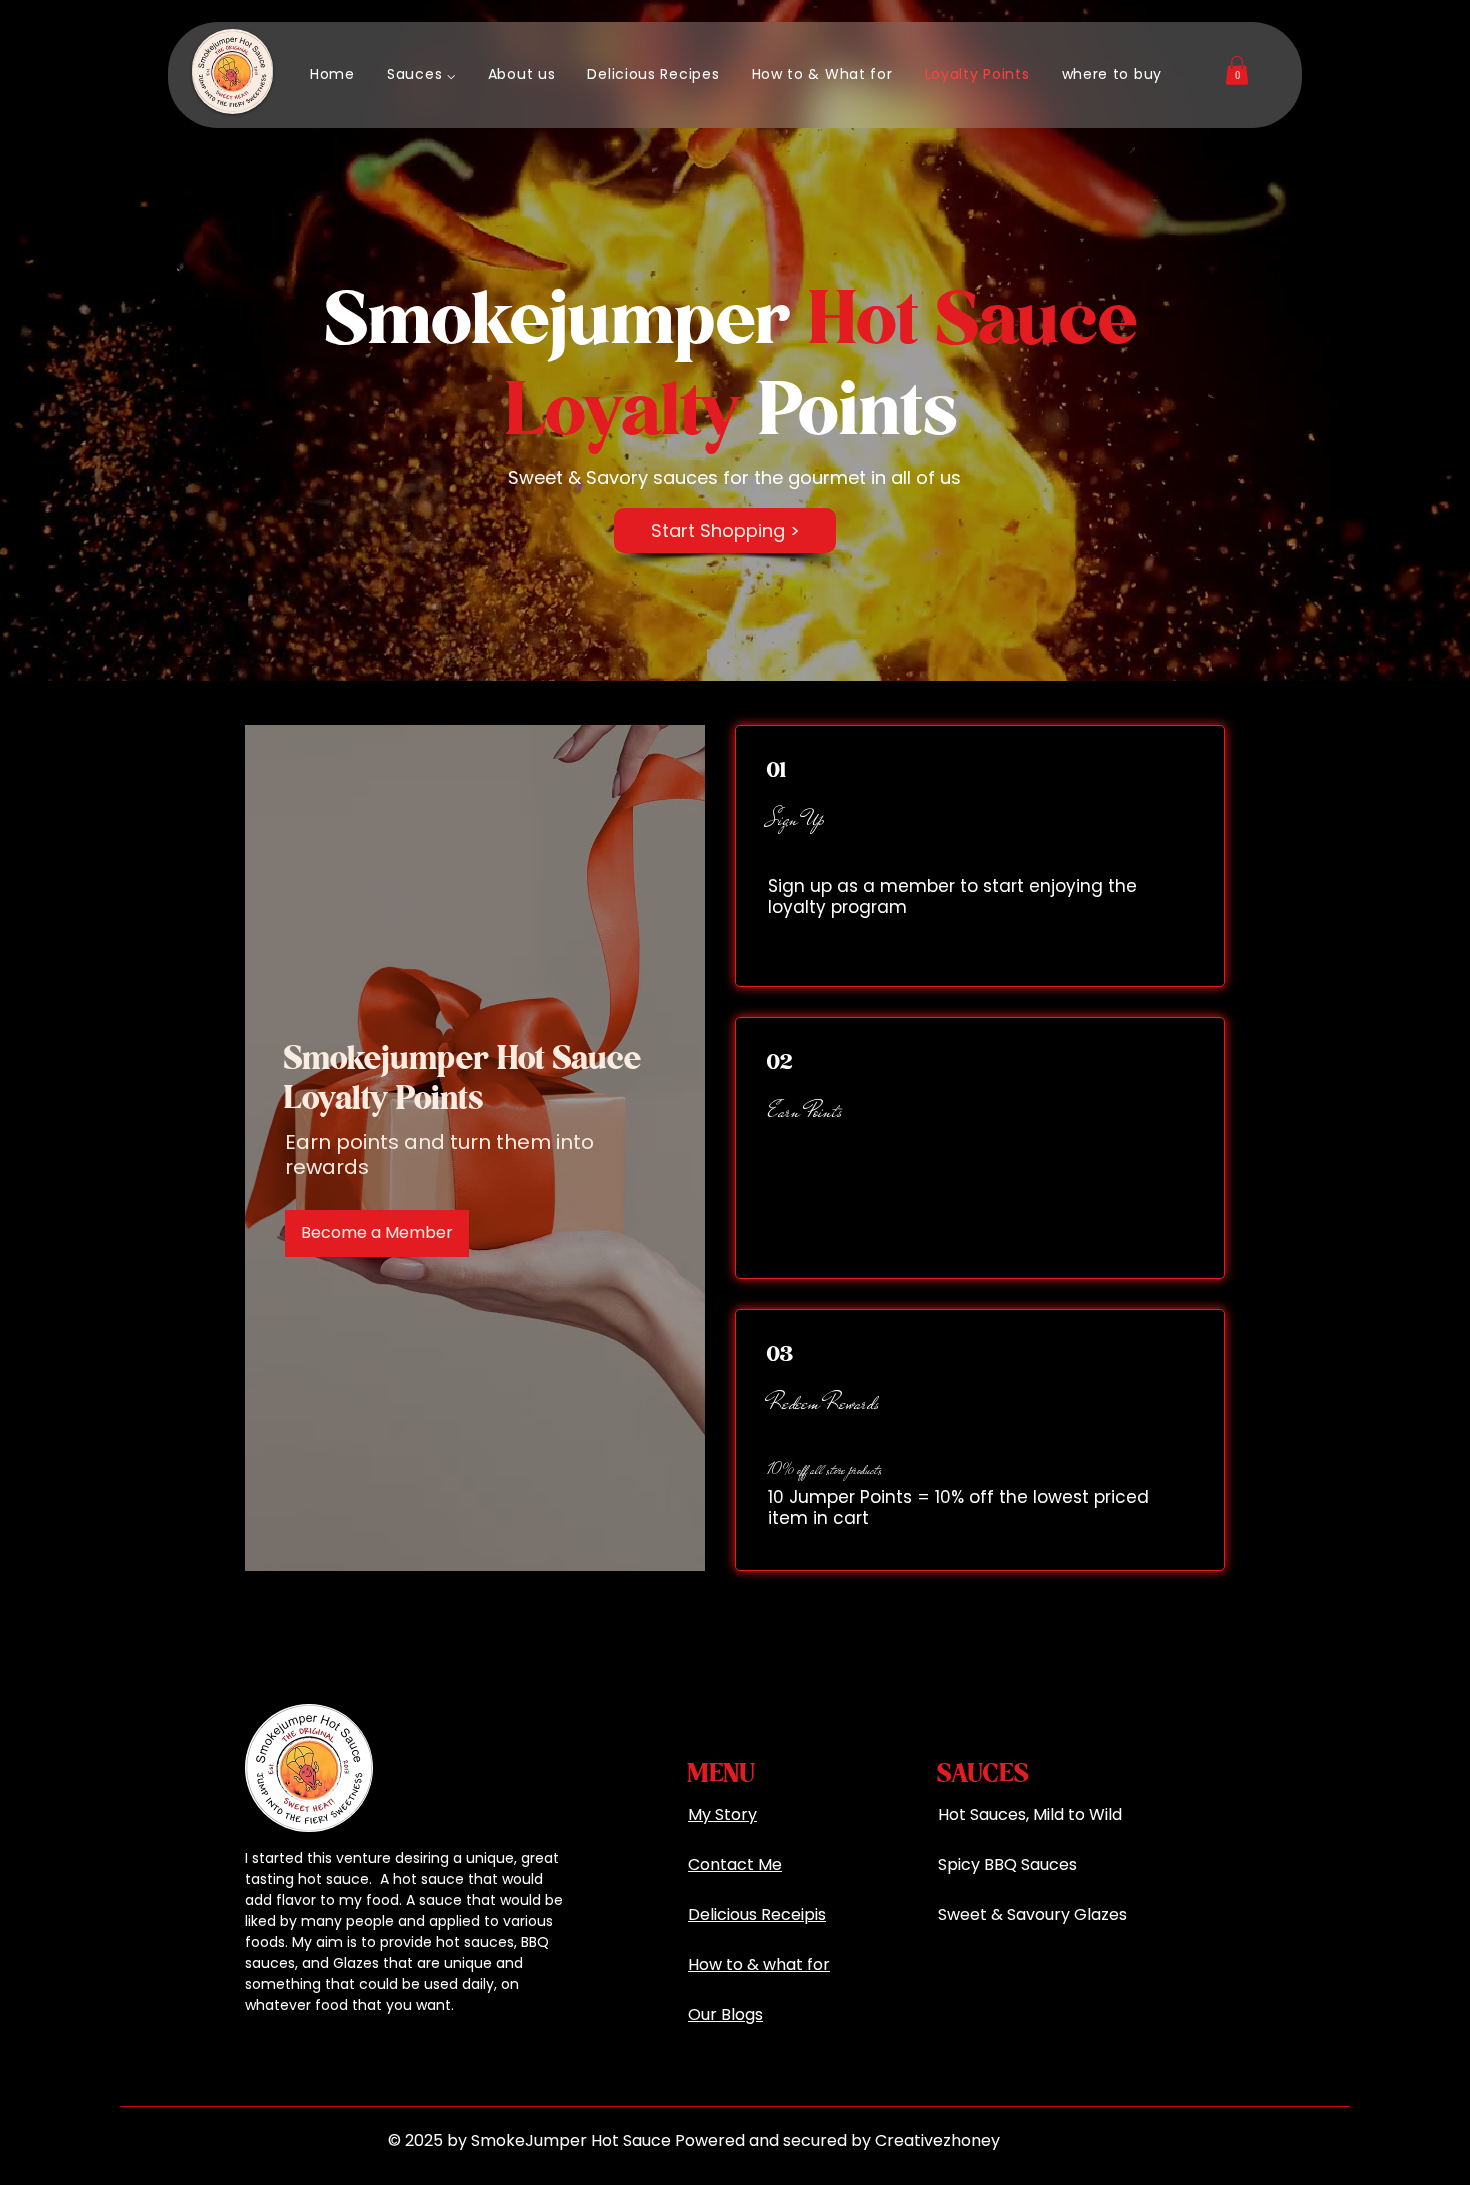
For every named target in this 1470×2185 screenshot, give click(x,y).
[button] (421, 74)
